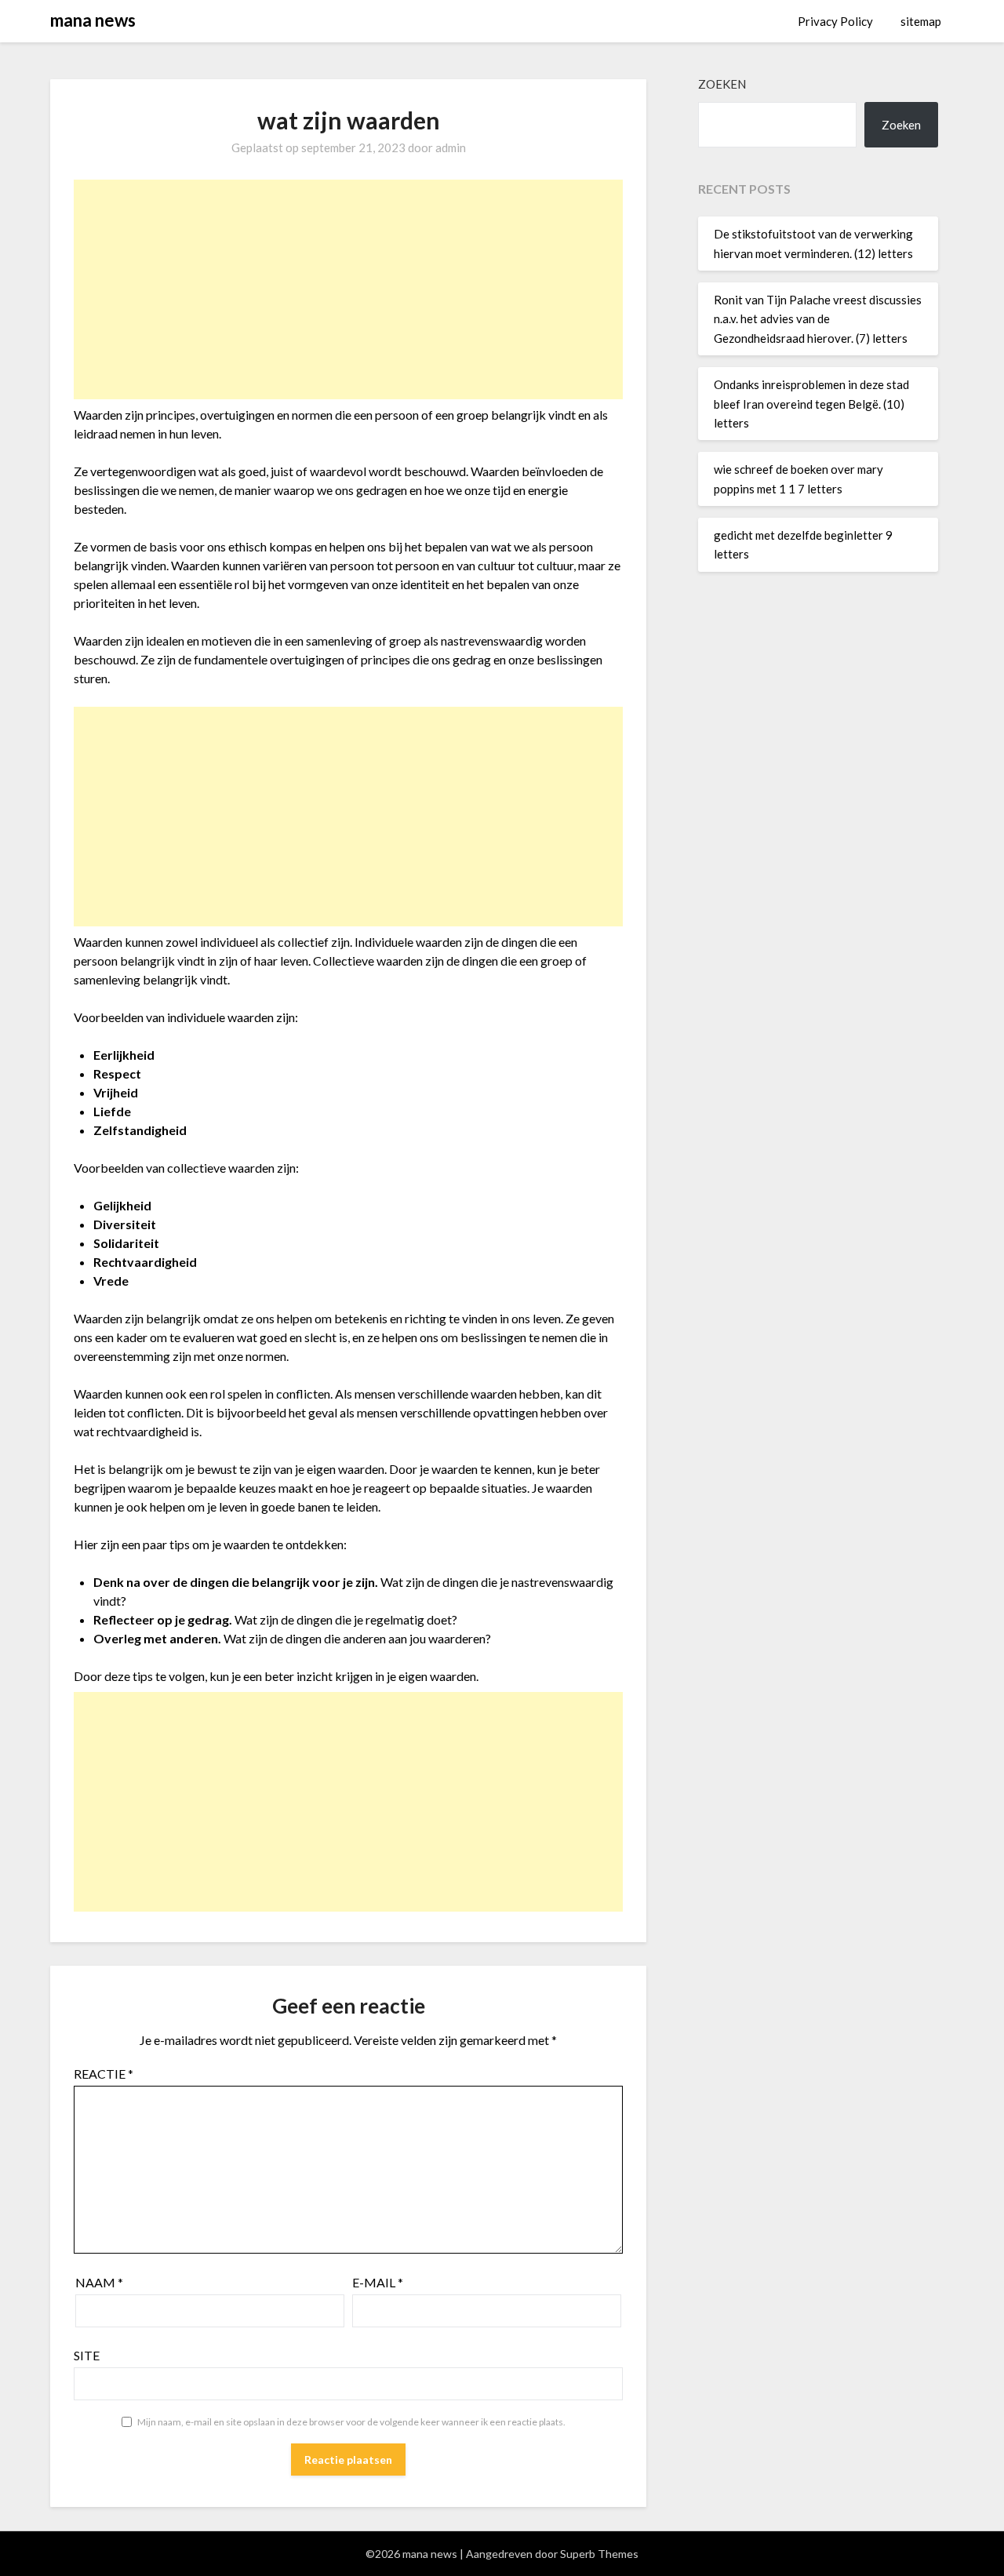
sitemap (921, 21)
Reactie (104, 2074)
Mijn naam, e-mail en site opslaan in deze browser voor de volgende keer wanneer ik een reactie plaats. (351, 2422)
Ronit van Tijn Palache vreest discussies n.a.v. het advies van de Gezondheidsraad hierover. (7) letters (818, 319)
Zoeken (722, 84)
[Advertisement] (348, 289)
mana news (93, 20)
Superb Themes (599, 2554)
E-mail (378, 2282)
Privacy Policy (835, 21)
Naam (99, 2282)
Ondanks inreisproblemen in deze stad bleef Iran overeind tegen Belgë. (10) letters (811, 404)
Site (87, 2355)
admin (451, 147)
